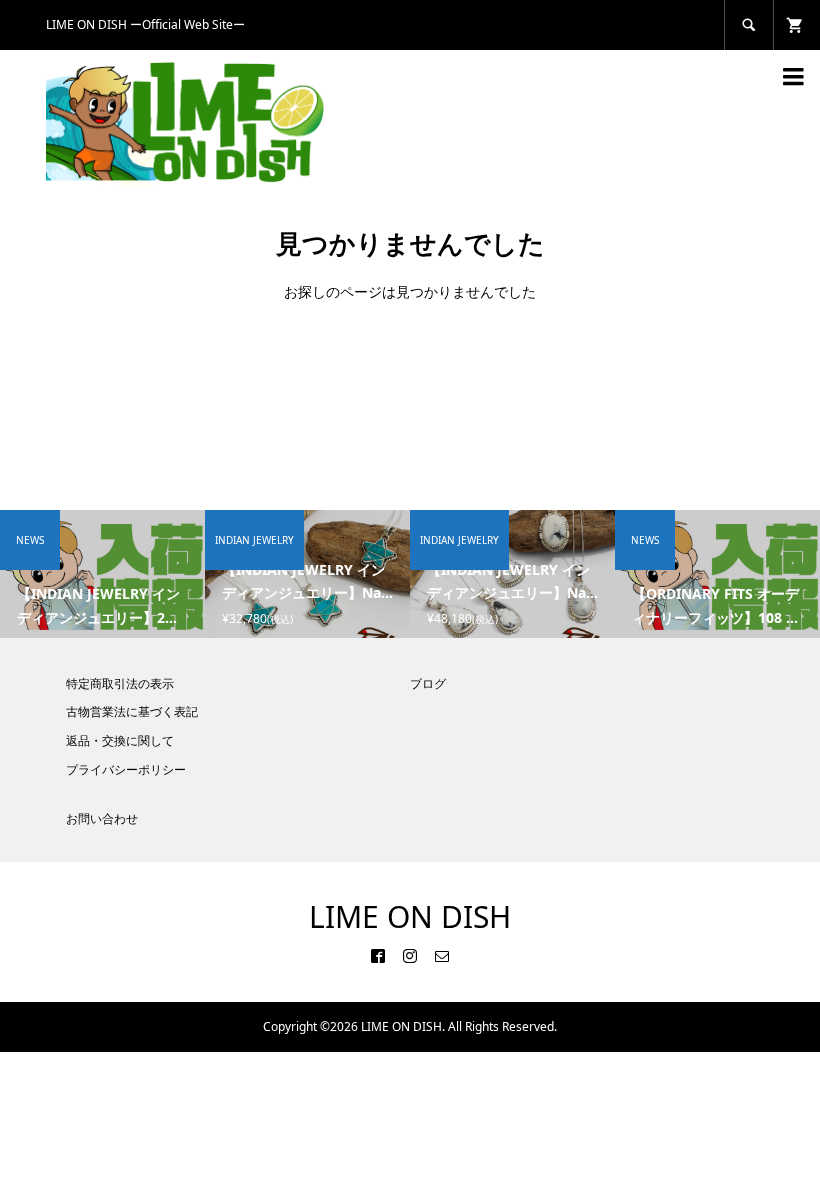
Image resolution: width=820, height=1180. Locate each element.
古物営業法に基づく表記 (132, 711)
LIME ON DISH (410, 916)
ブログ (428, 683)
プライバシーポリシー (126, 769)
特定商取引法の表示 (120, 683)
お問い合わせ (102, 818)
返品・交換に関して (120, 740)
